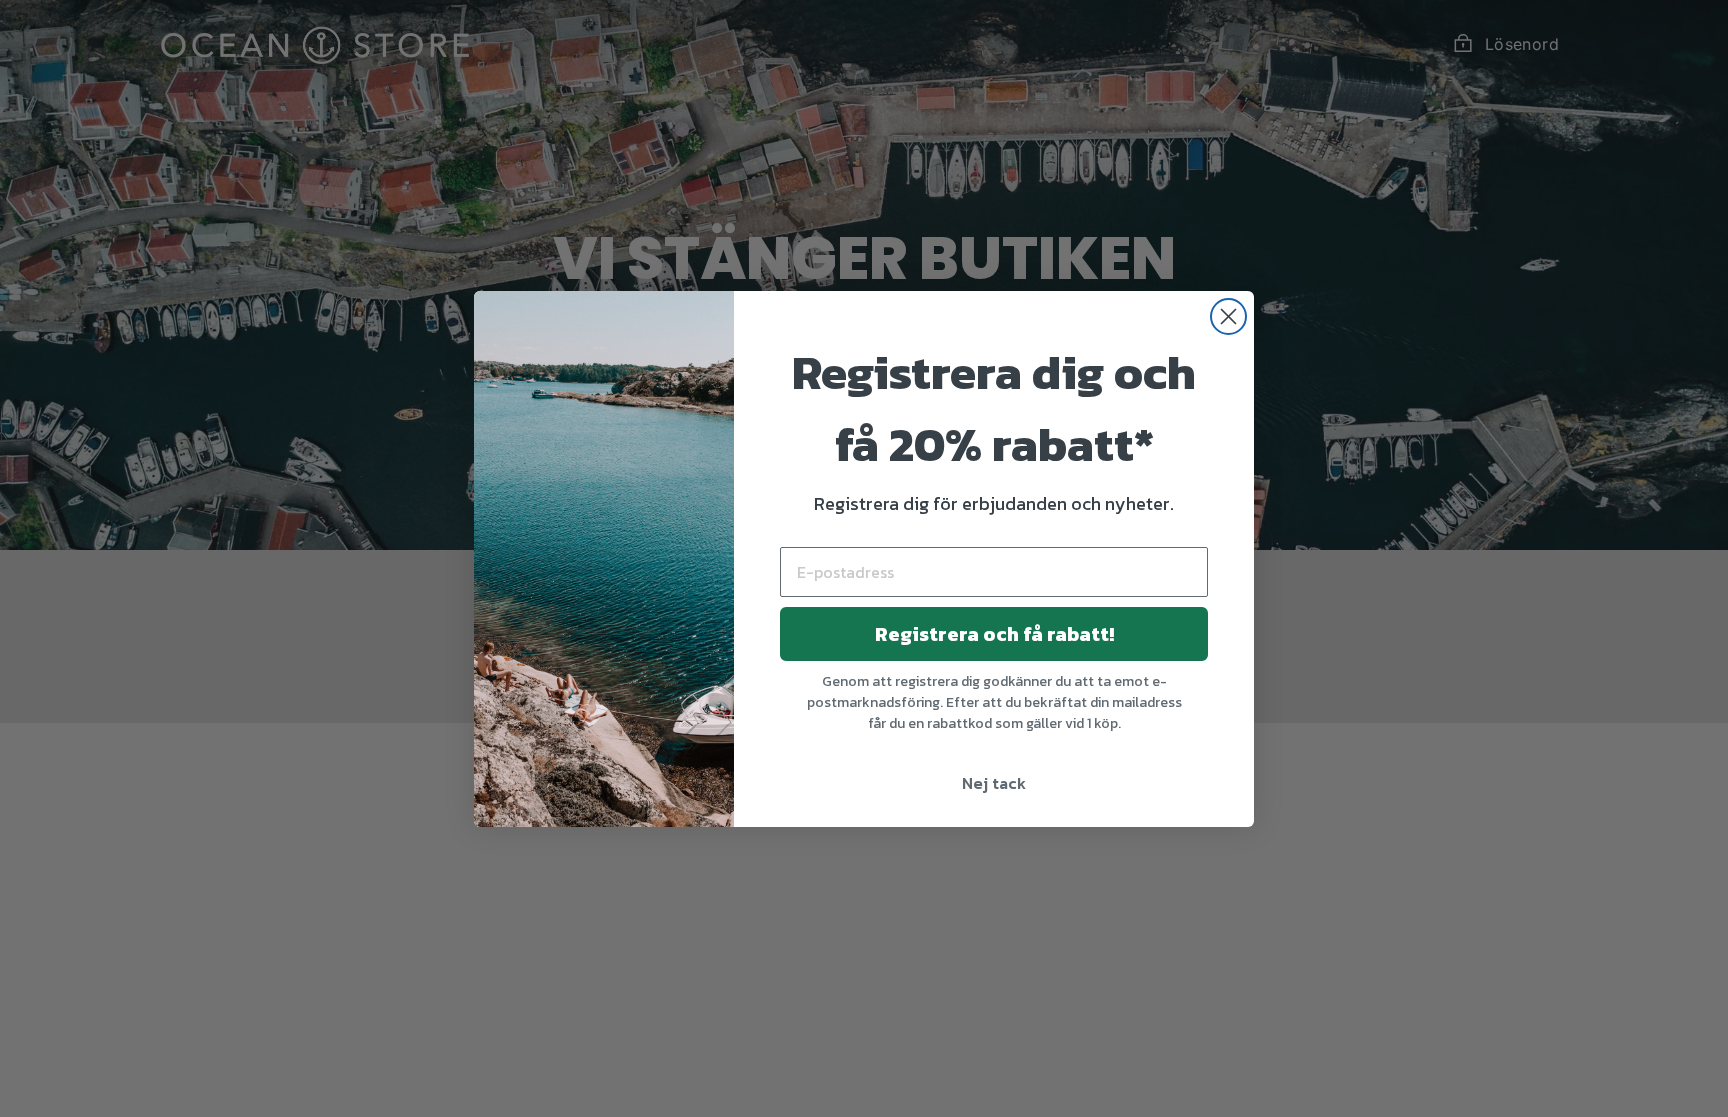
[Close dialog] (1228, 316)
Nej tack (994, 783)
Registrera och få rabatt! (994, 634)
